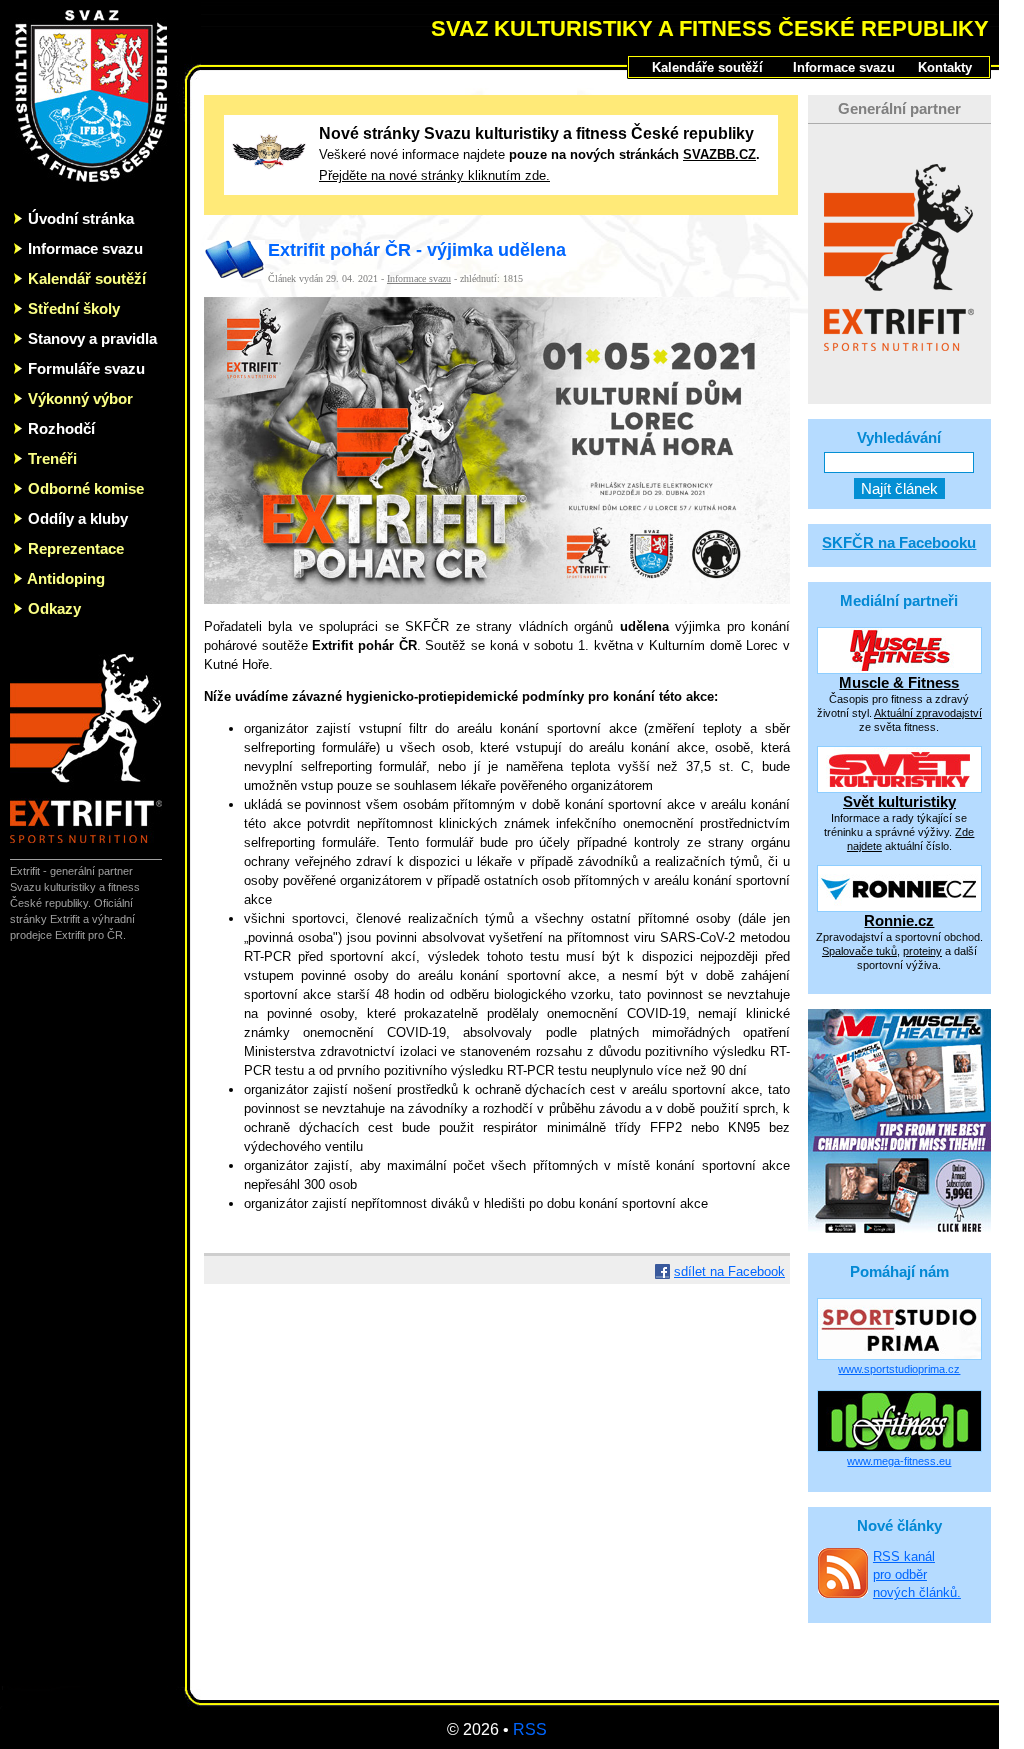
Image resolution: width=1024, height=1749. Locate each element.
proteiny (922, 951)
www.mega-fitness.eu (899, 1461)
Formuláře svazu (86, 368)
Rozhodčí (61, 428)
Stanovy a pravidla (92, 338)
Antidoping (66, 578)
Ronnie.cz (899, 920)
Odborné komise (86, 488)
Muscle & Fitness (899, 682)
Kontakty (945, 67)
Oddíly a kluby (78, 518)
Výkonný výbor (80, 398)
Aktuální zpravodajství (928, 713)
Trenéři (52, 458)
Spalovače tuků (859, 951)
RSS (530, 1729)
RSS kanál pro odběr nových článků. (917, 1574)
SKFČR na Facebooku (899, 542)
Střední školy (74, 308)
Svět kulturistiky (899, 801)
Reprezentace (76, 548)
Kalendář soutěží (87, 278)
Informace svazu (85, 248)
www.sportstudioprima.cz (899, 1369)
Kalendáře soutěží (707, 67)
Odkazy (54, 608)
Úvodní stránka (81, 218)
